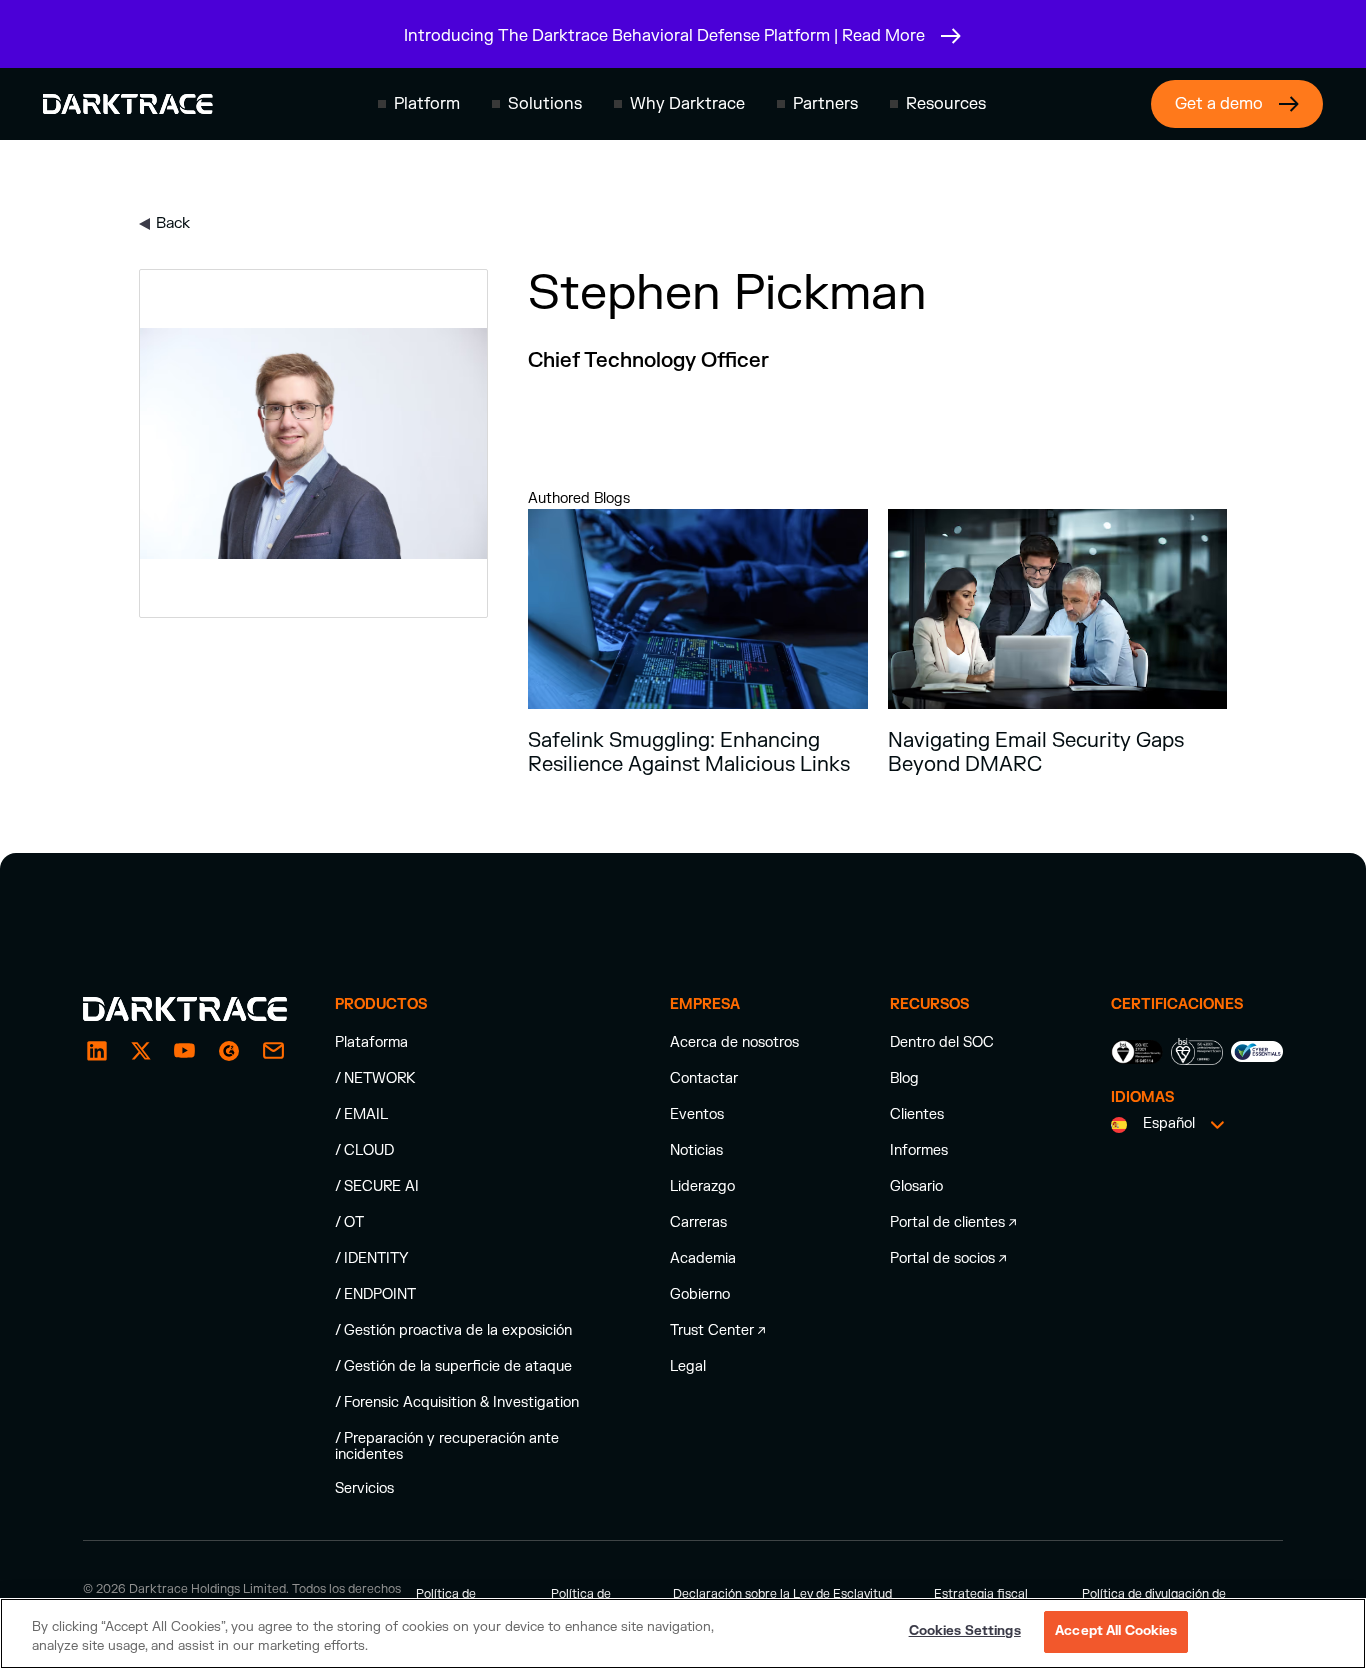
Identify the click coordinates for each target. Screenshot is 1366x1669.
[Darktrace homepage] (128, 104)
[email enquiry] (273, 1051)
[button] (419, 104)
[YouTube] (185, 1051)
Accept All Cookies (1116, 1631)
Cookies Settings (965, 1631)
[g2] (229, 1051)
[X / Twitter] (141, 1051)
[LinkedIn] (97, 1051)
